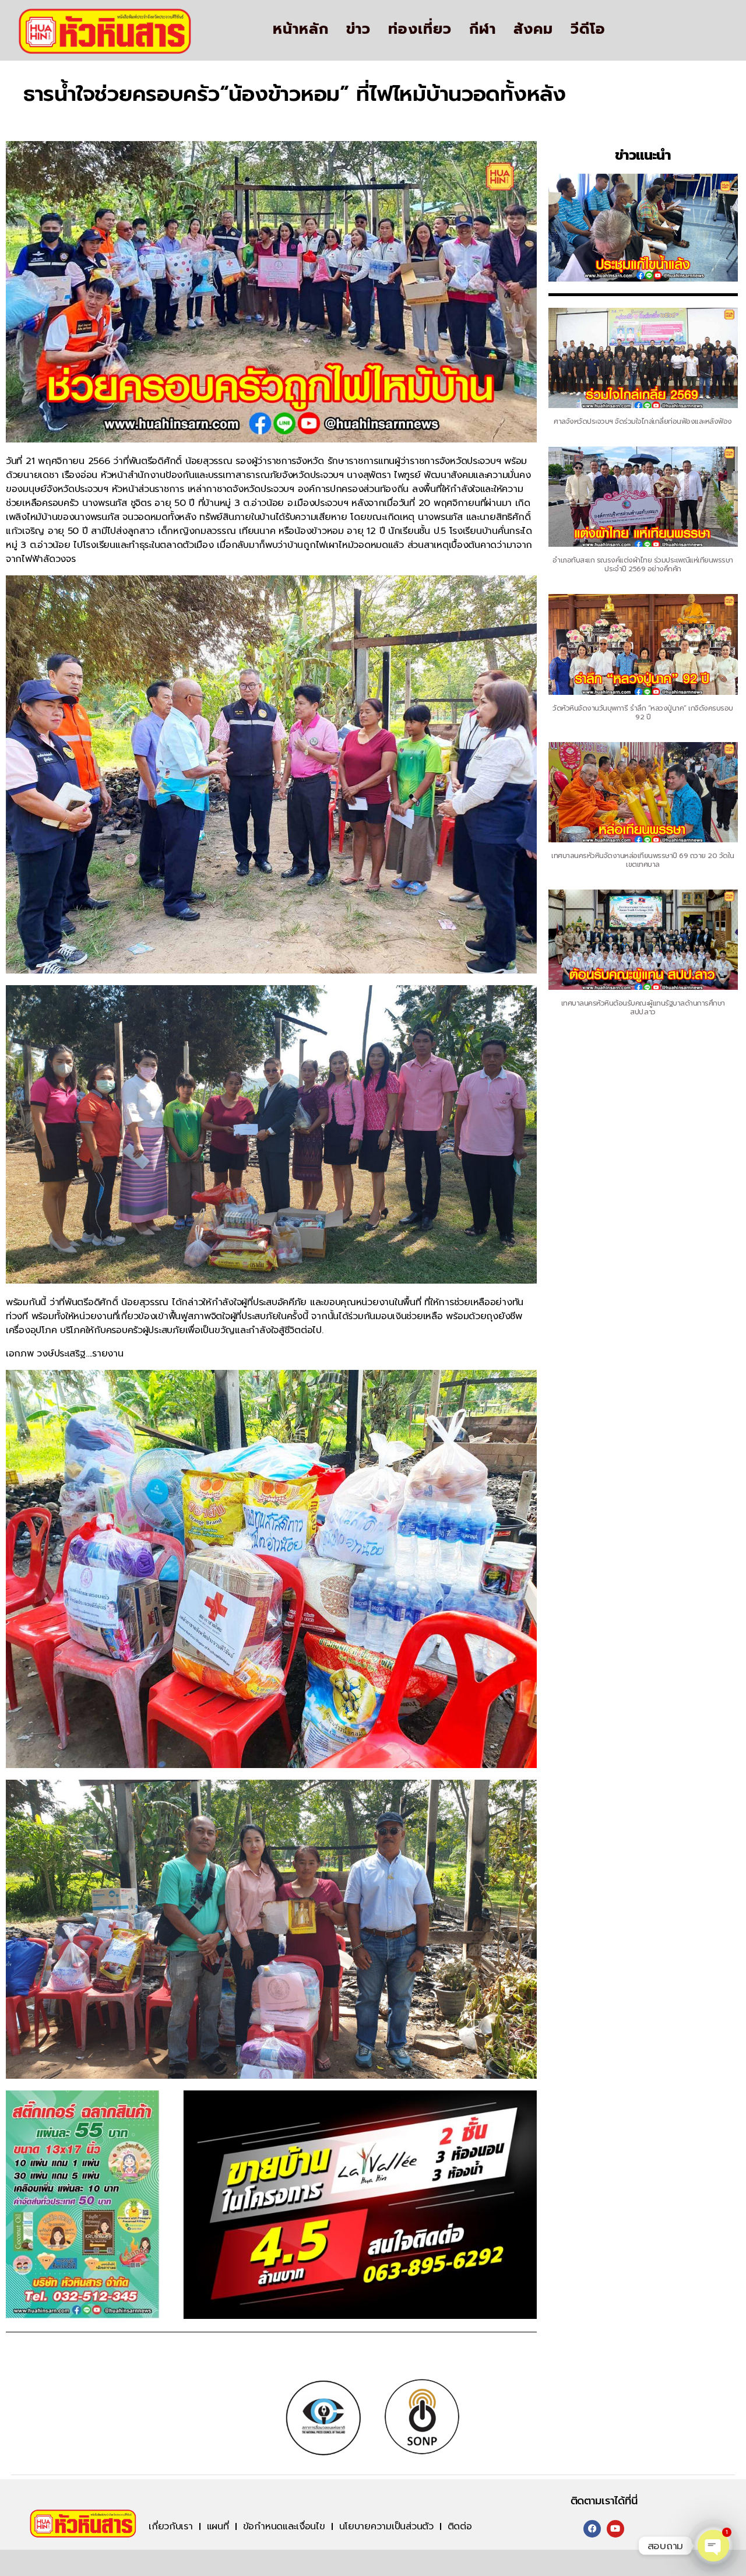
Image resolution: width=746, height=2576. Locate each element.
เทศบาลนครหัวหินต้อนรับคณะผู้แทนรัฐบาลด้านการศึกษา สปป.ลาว (643, 1008)
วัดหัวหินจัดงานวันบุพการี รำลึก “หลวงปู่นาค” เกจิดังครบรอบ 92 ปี (643, 713)
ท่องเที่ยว (420, 29)
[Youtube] (615, 2529)
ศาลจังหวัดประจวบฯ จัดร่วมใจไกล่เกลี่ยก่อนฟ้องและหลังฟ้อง (643, 421)
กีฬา (483, 29)
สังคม (533, 29)
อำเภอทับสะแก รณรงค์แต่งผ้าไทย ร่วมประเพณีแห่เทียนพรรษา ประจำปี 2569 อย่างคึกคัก (643, 565)
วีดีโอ (588, 29)
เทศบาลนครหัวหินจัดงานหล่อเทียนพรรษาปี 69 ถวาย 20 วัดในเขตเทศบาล (643, 860)
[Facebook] (592, 2529)
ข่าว (358, 29)
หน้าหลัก (301, 29)
